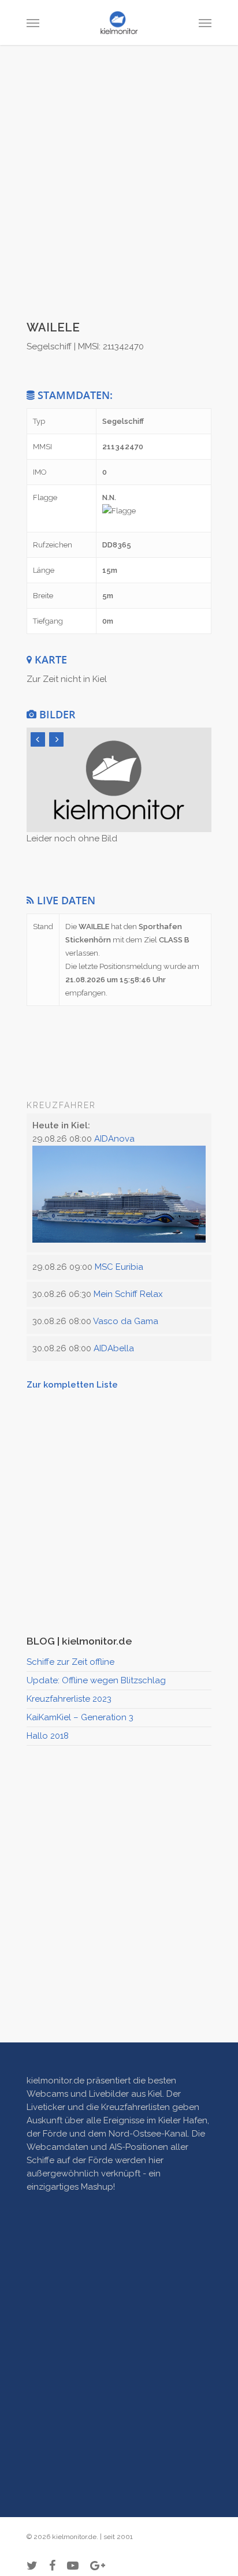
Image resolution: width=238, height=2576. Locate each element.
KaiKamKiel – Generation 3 (80, 1717)
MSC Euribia (119, 1267)
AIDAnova (114, 1139)
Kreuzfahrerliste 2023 (69, 1699)
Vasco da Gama (126, 1321)
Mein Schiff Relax (128, 1294)
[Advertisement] (119, 193)
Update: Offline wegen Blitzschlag (96, 1680)
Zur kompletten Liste (72, 1385)
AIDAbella (114, 1348)
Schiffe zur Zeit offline (70, 1662)
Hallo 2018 (48, 1736)
